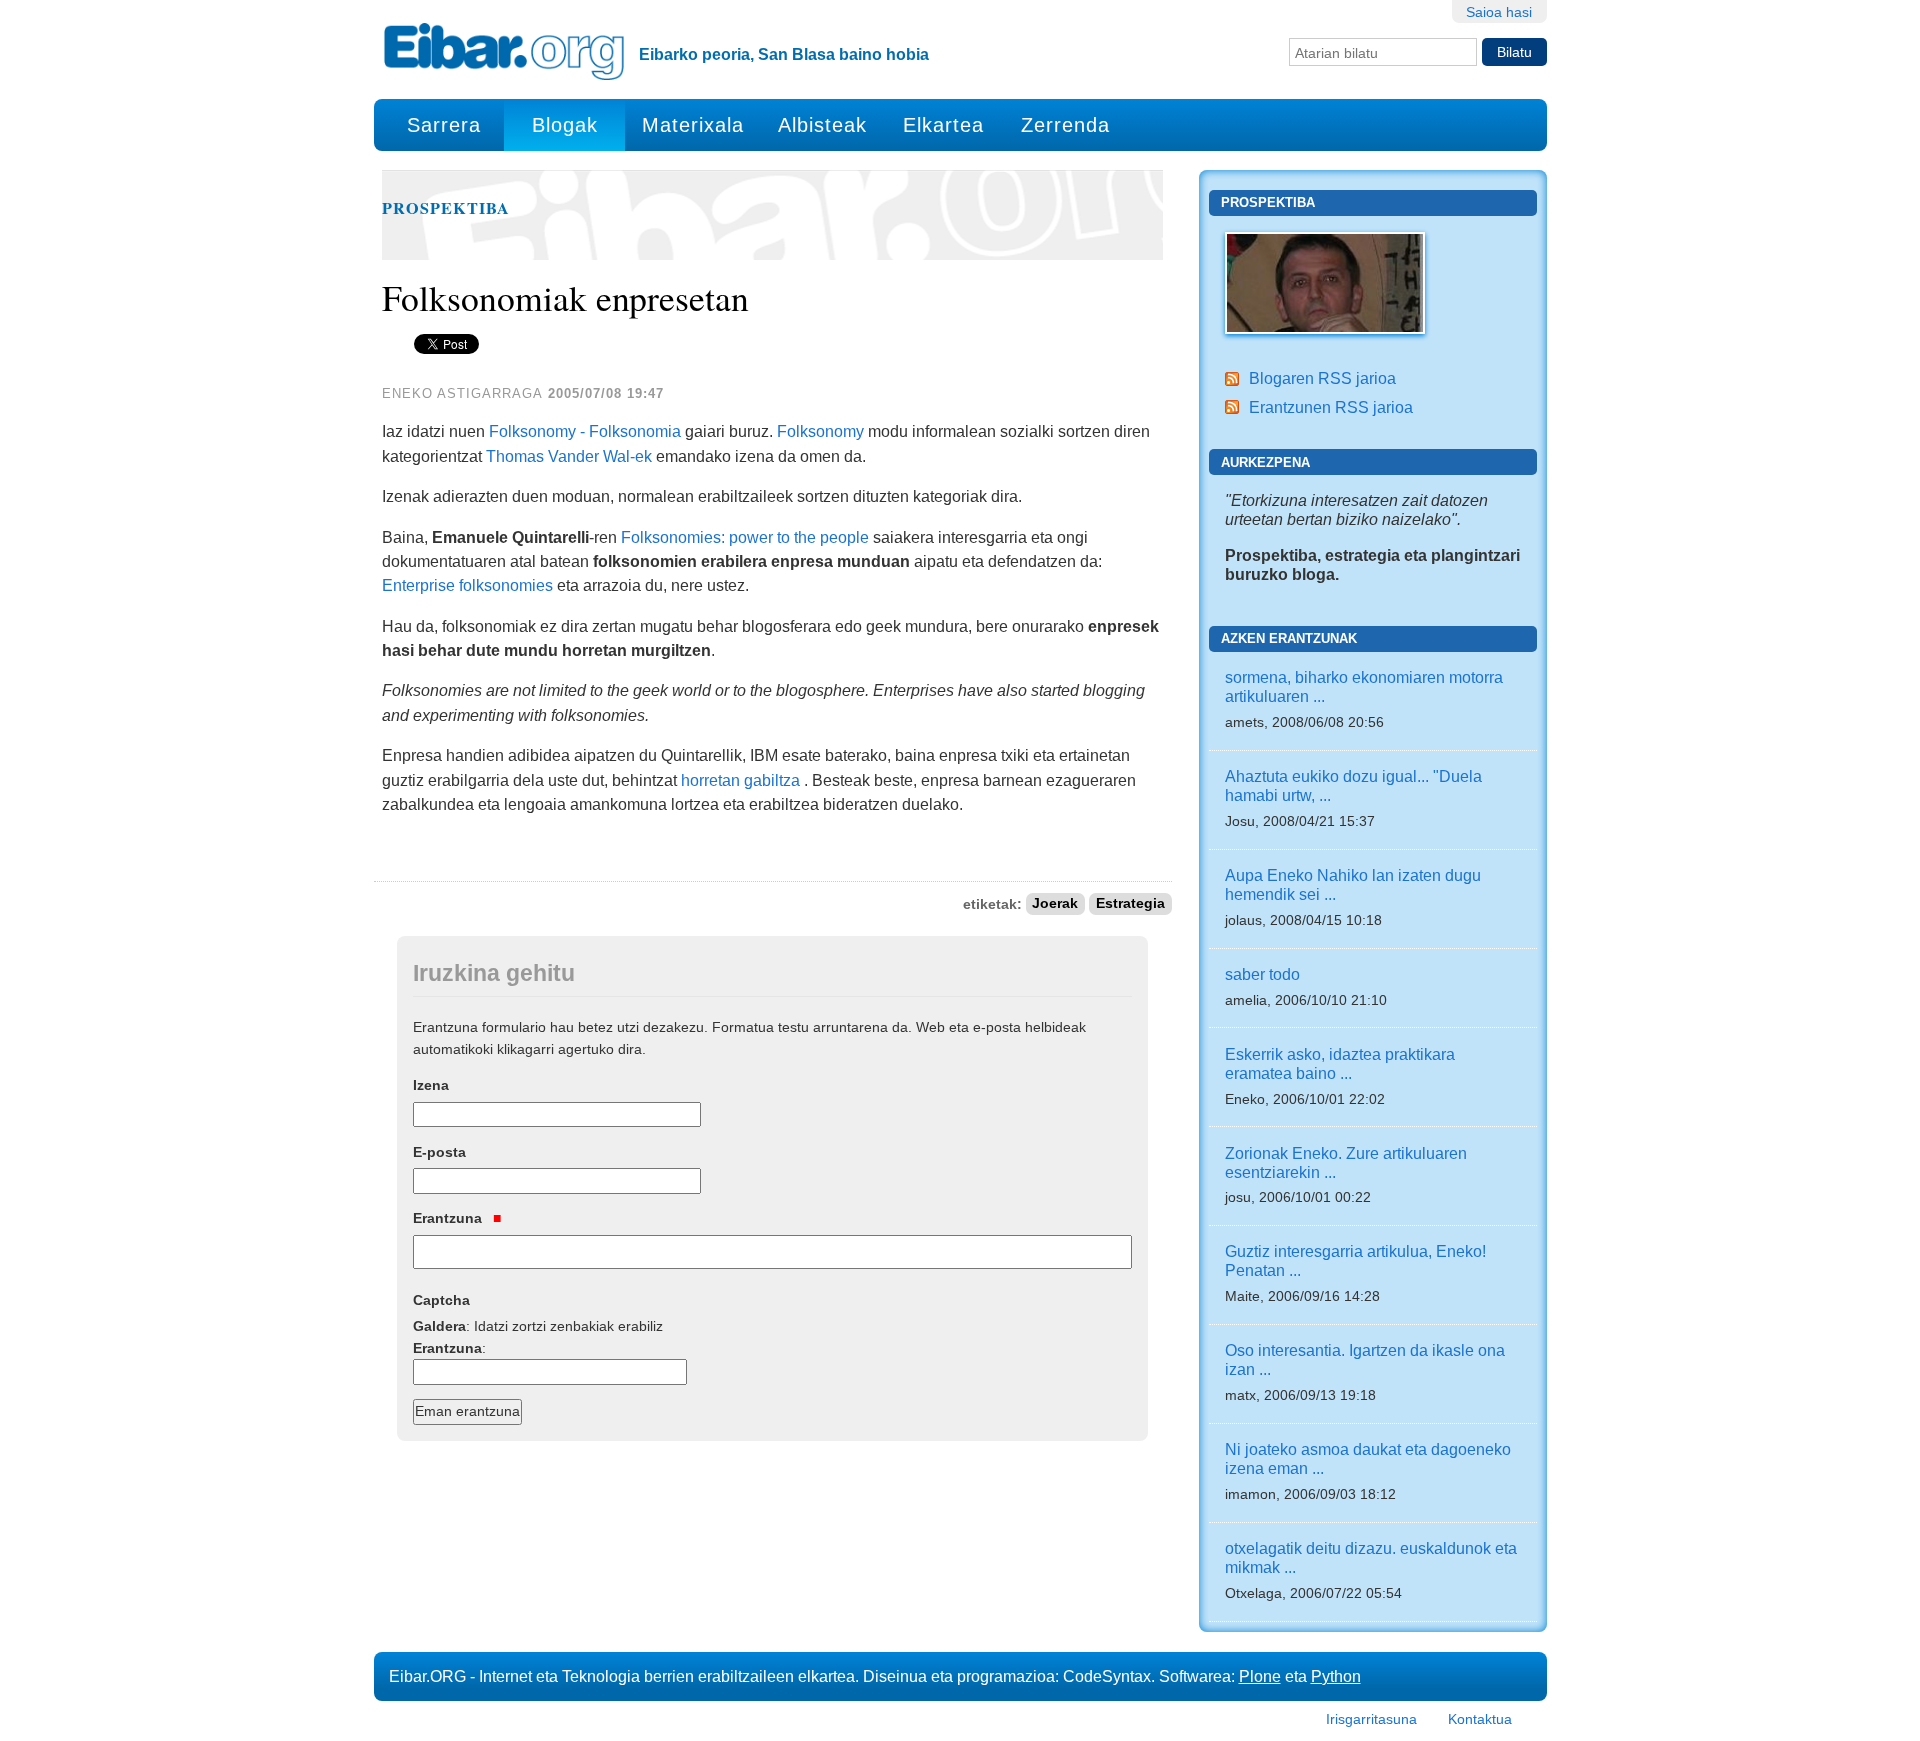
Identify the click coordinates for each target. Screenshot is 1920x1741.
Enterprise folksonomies (467, 585)
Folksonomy (820, 431)
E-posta (439, 1152)
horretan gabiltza (740, 780)
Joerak (1055, 904)
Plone (1260, 1676)
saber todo (1262, 974)
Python (1336, 1676)
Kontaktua (1480, 1719)
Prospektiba (446, 208)
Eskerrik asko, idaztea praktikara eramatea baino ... (1340, 1063)
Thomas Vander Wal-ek (569, 456)
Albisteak (822, 125)
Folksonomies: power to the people (745, 537)
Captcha (441, 1300)
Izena (431, 1085)
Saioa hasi (1499, 12)
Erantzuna (449, 1218)
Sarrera (444, 125)
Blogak (565, 125)
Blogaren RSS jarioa (1322, 378)
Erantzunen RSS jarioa (1331, 407)
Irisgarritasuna (1371, 1719)
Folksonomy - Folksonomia (583, 431)
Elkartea (943, 125)
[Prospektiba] (1325, 281)
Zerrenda (1065, 125)
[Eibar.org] (504, 51)
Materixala (693, 125)
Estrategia (1130, 904)
